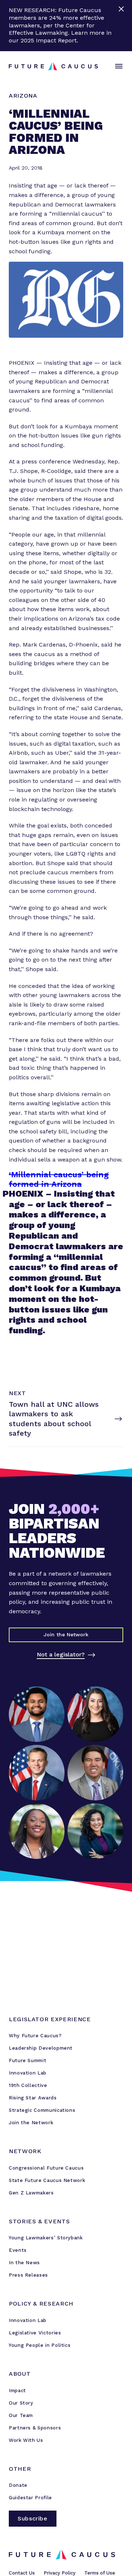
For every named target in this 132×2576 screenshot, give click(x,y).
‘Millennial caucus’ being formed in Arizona (59, 1179)
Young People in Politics (40, 2345)
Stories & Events (39, 2221)
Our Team (21, 2415)
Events (18, 2250)
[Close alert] (122, 26)
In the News (24, 2263)
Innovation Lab (28, 2073)
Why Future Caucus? (35, 2036)
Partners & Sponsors (35, 2428)
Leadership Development (41, 2048)
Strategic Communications (42, 2110)
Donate (18, 2485)
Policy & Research (41, 2304)
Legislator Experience (50, 2019)
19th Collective (28, 2085)
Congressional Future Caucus (46, 2168)
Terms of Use (100, 2573)
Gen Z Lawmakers (31, 2193)
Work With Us (26, 2440)
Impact (17, 2391)
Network (25, 2151)
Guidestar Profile (30, 2498)
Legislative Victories (35, 2333)
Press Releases (28, 2275)
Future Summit (27, 2060)
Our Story (21, 2403)
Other (20, 2469)
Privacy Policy (60, 2573)
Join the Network (31, 2123)
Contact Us (22, 2573)
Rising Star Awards (33, 2098)
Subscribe (33, 2518)
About (20, 2374)
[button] (117, 67)
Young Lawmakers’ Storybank (46, 2238)
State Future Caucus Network (47, 2180)
